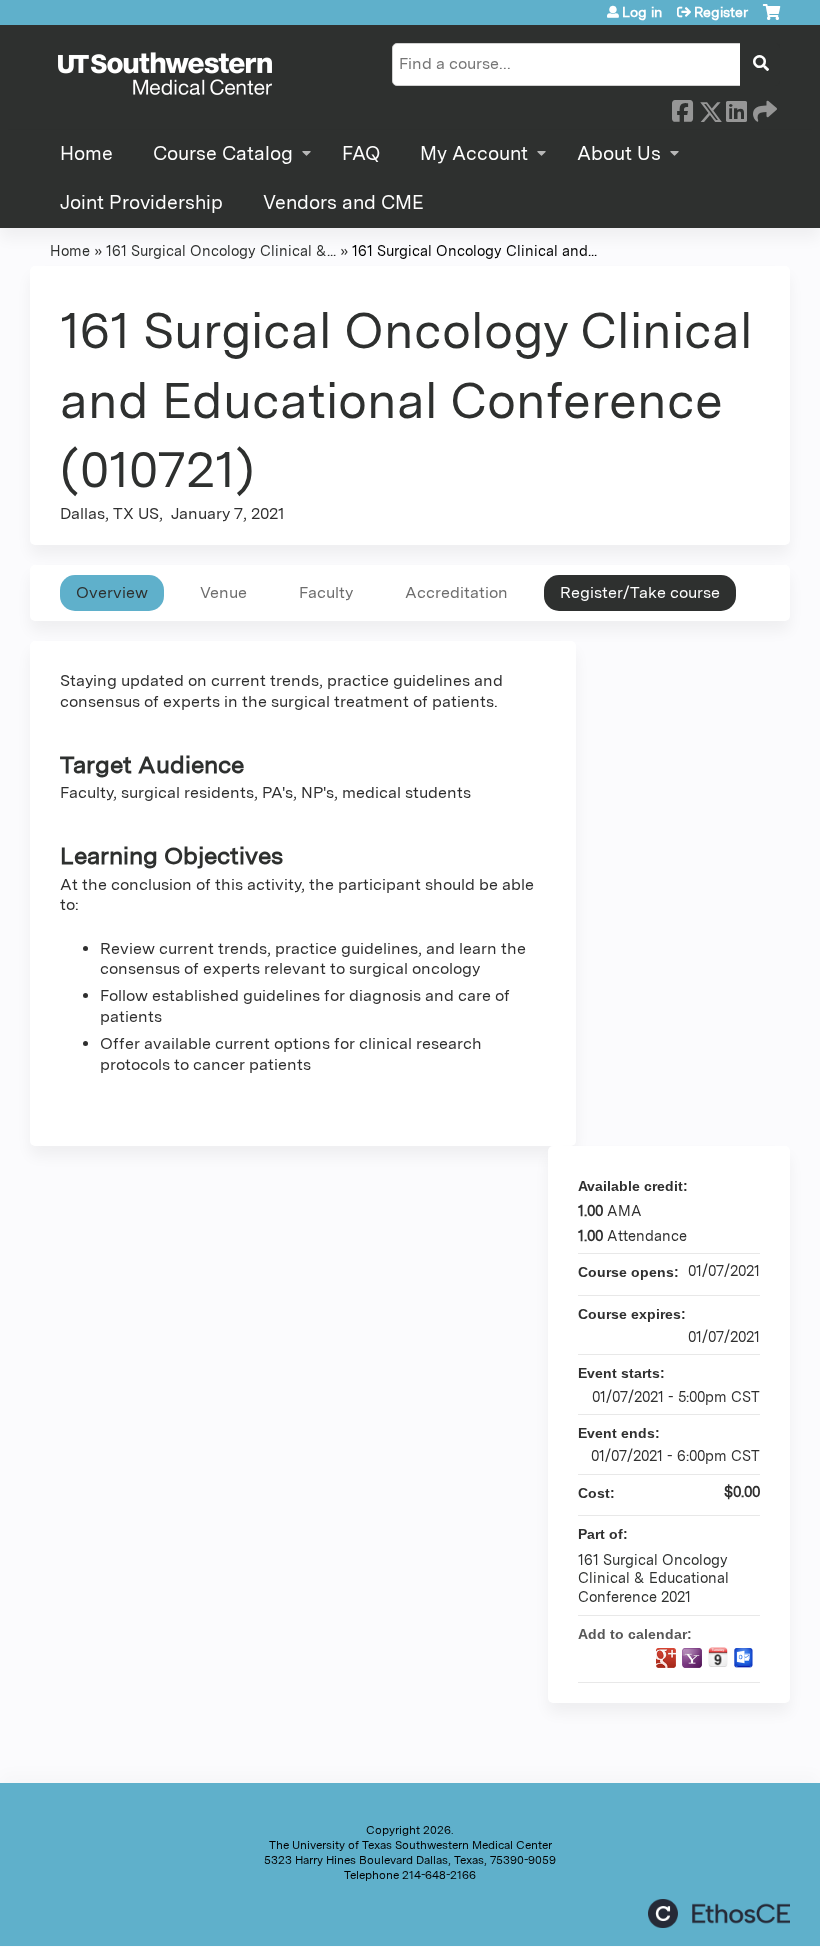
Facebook (682, 108)
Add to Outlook (744, 1658)
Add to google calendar (666, 1658)
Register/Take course (640, 592)
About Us (619, 153)
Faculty (326, 592)
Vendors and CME (343, 202)
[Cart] (771, 19)
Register (721, 12)
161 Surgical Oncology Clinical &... (221, 250)
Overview (112, 592)
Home (86, 153)
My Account (474, 153)
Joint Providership (141, 202)
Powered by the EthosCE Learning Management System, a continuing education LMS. (719, 1913)
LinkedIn (736, 108)
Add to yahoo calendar (692, 1658)
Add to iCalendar (718, 1657)
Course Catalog (223, 153)
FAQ (361, 153)
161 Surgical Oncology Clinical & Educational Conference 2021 (653, 1578)
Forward (763, 108)
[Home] (165, 75)
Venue (223, 592)
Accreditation (456, 592)
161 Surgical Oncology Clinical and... (474, 250)
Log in (642, 12)
